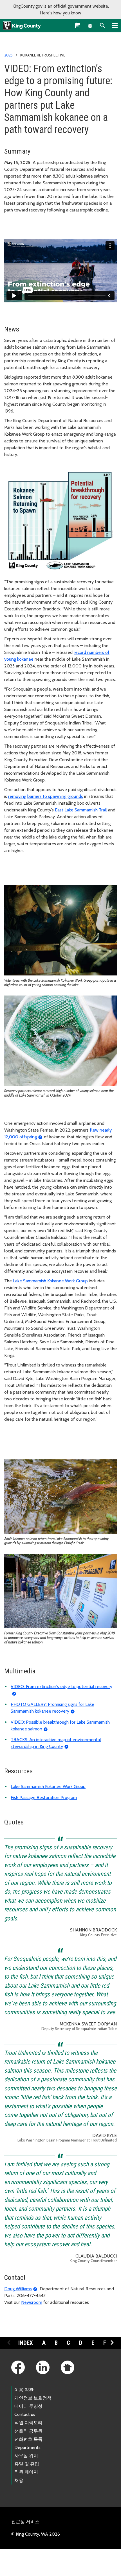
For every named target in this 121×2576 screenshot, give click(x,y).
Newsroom (32, 2302)
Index (26, 2343)
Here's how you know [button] (61, 13)
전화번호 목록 (28, 2439)
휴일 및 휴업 (27, 2464)
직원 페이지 (26, 2472)
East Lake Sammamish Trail (81, 810)
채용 (19, 2480)
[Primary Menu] (115, 25)
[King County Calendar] (78, 25)
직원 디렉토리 (28, 2423)
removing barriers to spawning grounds (46, 796)
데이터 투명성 (28, 2406)
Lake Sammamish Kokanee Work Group (50, 1281)
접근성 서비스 (25, 2522)
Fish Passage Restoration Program (44, 1797)
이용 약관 (24, 2390)
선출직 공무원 (28, 2431)
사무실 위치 (26, 2456)
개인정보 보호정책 (33, 2398)
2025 (8, 55)
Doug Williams (18, 2289)
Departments (27, 2447)
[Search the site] (102, 25)
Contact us (25, 2414)
